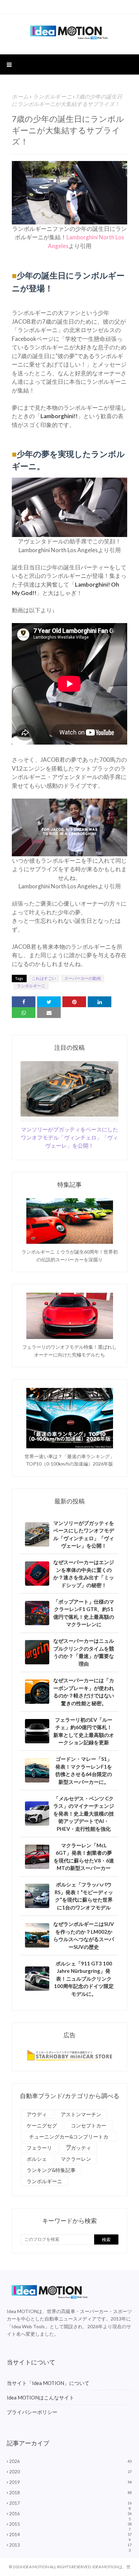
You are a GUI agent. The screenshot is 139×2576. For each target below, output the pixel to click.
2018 (70, 2493)
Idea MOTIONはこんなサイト (40, 2397)
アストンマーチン (81, 2114)
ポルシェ (37, 2159)
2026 (70, 2461)
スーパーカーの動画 (83, 978)
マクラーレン (76, 2159)
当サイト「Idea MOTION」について (48, 2383)
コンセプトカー (89, 2125)
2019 (70, 2482)
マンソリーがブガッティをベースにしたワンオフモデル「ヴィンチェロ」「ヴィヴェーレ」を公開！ (69, 1137)
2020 (70, 2472)
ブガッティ (78, 2148)
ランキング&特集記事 (51, 2170)
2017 (70, 2503)
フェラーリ (39, 2148)
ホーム (20, 96)
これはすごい (44, 978)
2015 (70, 2524)
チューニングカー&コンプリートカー (69, 2137)
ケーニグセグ (42, 2125)
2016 (70, 2514)
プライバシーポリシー (32, 2412)
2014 (70, 2534)
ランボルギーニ (52, 96)
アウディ (37, 2114)
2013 (70, 2545)
